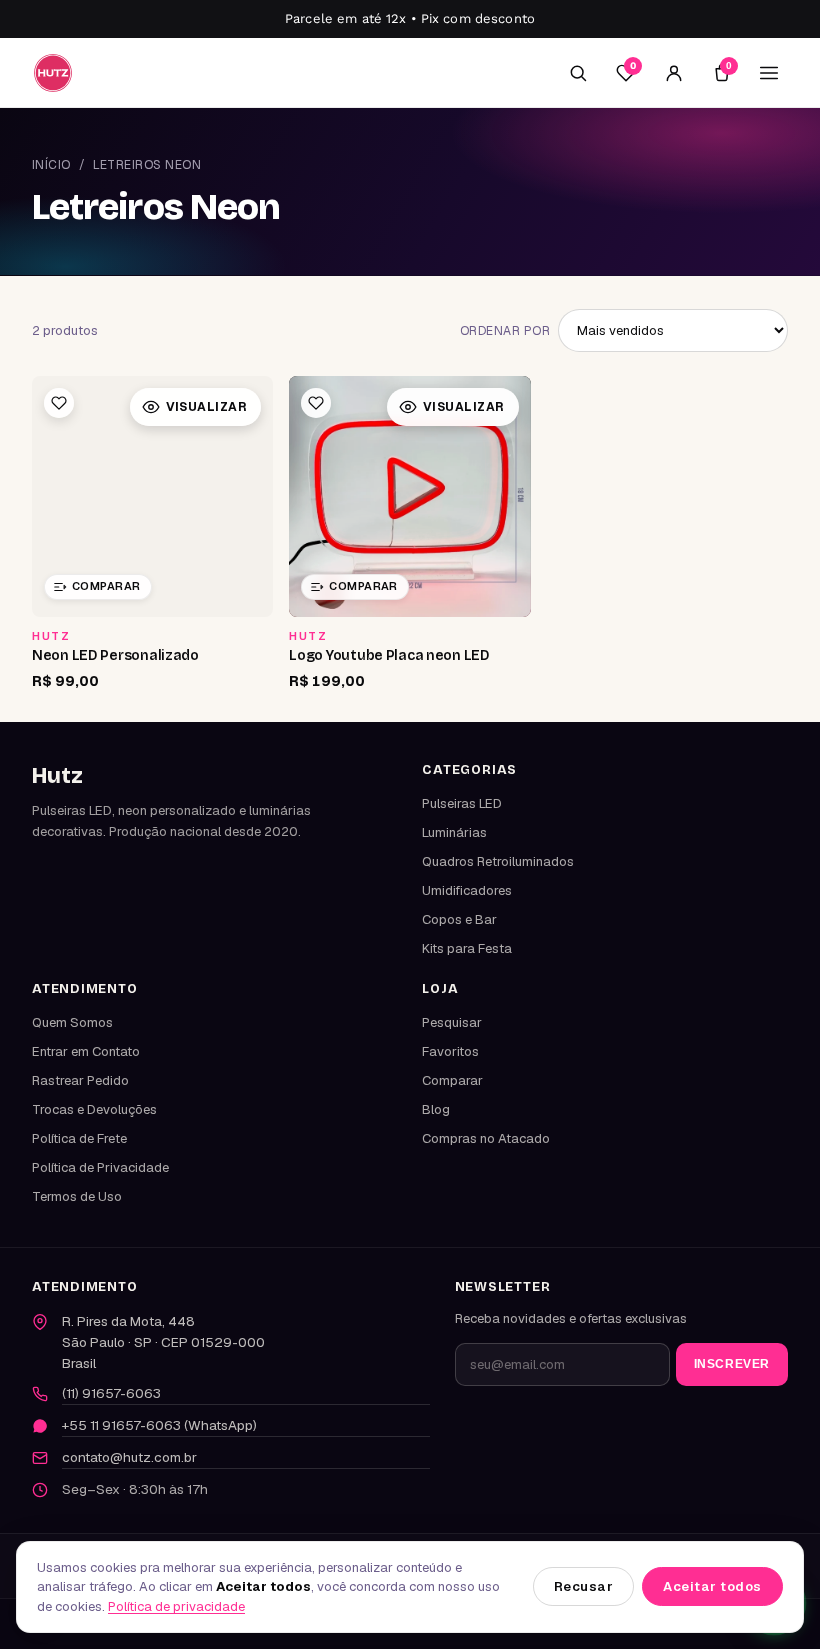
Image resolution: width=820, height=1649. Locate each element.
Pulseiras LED (462, 803)
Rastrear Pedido (80, 1080)
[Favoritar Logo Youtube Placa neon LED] (316, 403)
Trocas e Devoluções (94, 1109)
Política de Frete (79, 1138)
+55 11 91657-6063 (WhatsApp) (159, 1425)
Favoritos (450, 1051)
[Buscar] (578, 73)
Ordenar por (505, 331)
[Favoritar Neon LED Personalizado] (59, 403)
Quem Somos (72, 1022)
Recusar (584, 1586)
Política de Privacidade (100, 1167)
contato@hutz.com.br (129, 1457)
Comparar (452, 1080)
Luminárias (454, 832)
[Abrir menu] (769, 73)
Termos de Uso (77, 1196)
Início (51, 165)
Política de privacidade (176, 1606)
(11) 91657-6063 (111, 1393)
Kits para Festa (467, 948)
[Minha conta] (674, 73)
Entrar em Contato (86, 1051)
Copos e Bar (459, 919)
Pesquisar (452, 1022)
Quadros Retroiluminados (498, 861)
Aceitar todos (712, 1586)
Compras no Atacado (486, 1138)
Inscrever (732, 1364)
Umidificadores (467, 890)
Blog (436, 1109)
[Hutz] (53, 72)
